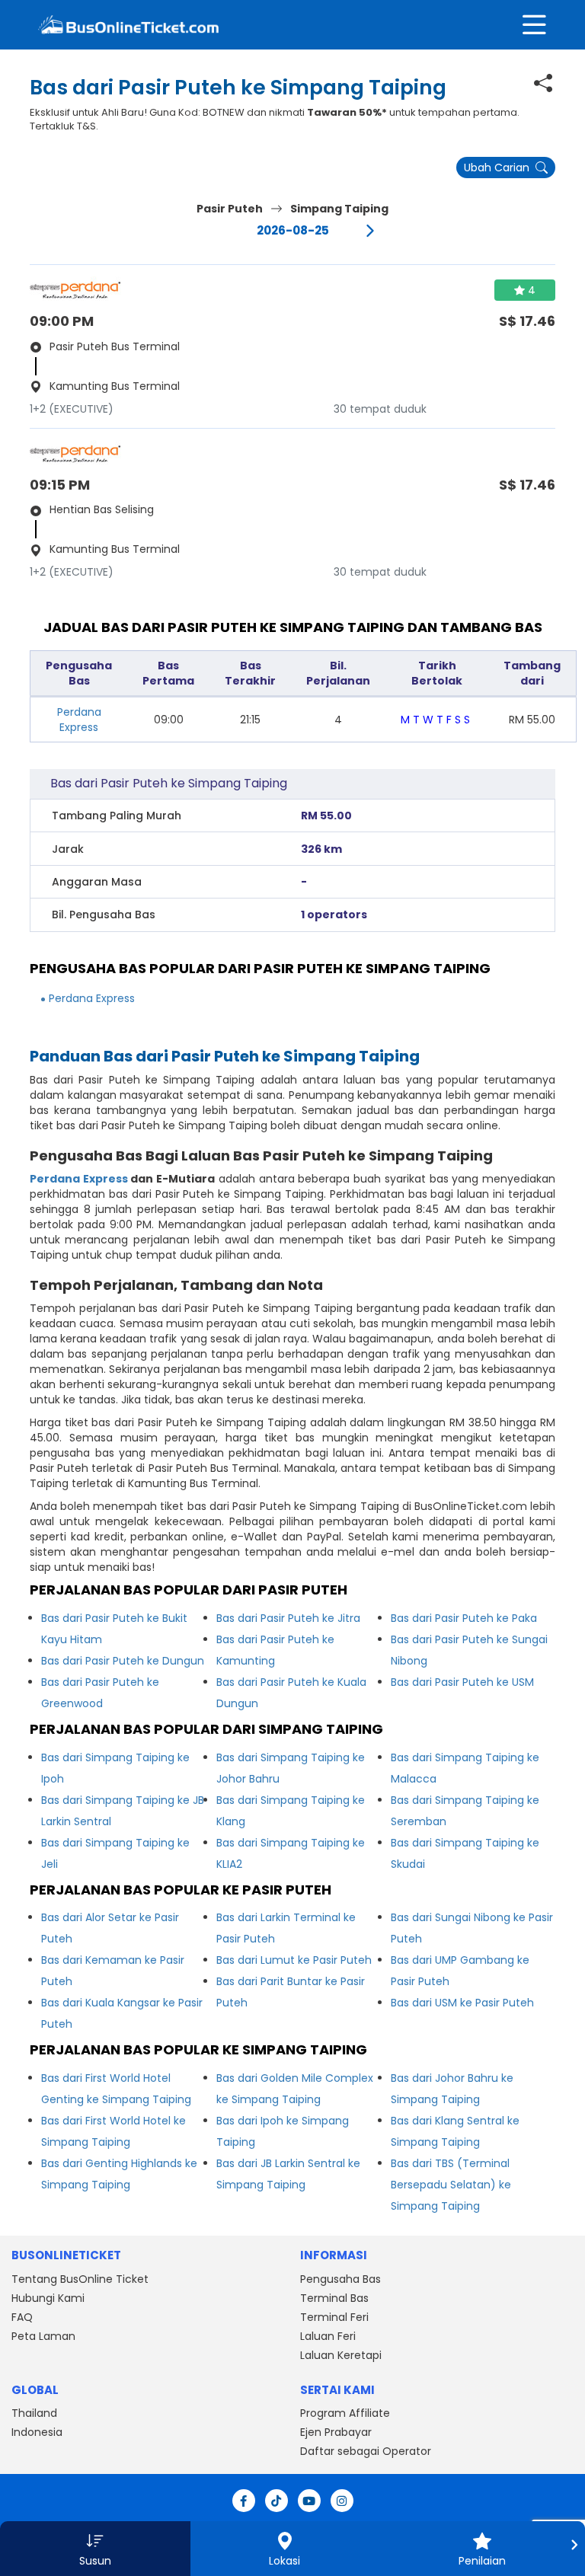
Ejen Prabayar (336, 2432)
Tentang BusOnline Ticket (80, 2279)
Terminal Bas (334, 2298)
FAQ (22, 2317)
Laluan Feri (328, 2336)
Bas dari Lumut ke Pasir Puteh (294, 1960)
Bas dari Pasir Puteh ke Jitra (288, 1618)
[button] (95, 2549)
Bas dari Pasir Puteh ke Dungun (123, 1661)
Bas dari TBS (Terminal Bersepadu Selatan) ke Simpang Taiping (451, 2185)
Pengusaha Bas (340, 2279)
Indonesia (37, 2432)
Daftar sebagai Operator (366, 2451)
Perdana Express (79, 720)
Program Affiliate (345, 2413)
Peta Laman (43, 2336)
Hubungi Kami (48, 2298)
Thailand (34, 2413)
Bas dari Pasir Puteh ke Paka (464, 1618)
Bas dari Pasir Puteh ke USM (462, 1682)
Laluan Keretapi (341, 2355)
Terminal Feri (334, 2317)
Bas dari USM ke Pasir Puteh (462, 2003)
